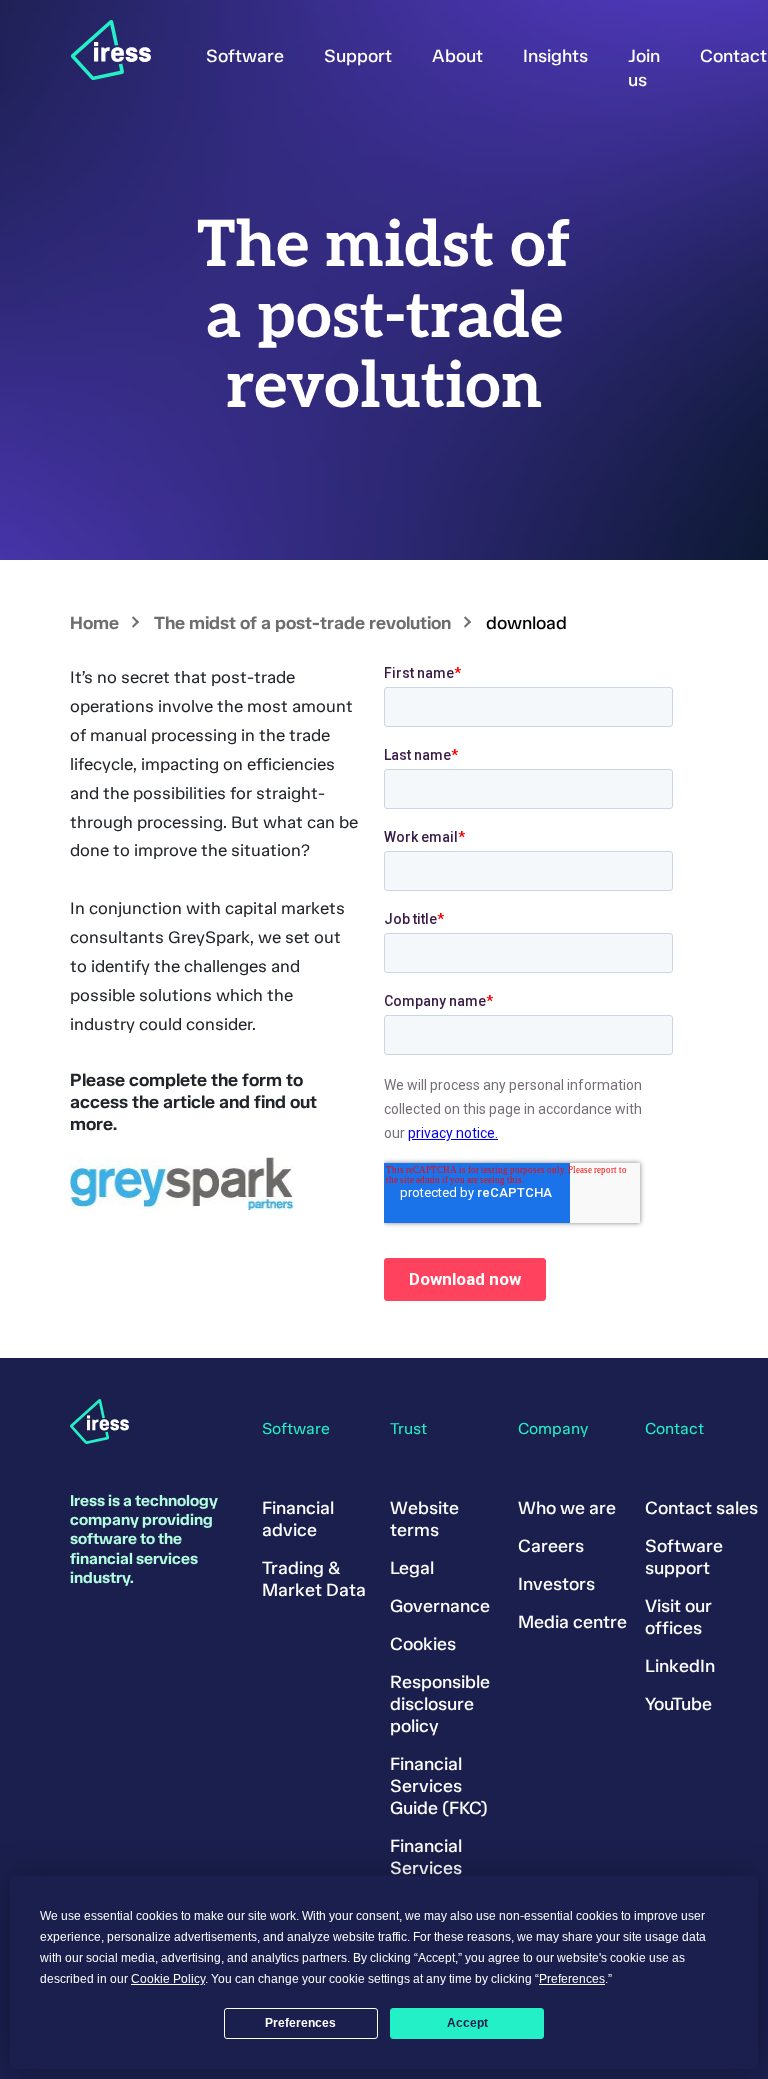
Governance (440, 1606)
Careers (551, 1546)
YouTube (678, 1704)
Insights (555, 56)
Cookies (423, 1644)
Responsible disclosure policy (440, 1704)
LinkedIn (680, 1666)
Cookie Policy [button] (168, 1979)
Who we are (567, 1508)
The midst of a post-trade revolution (302, 623)
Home (94, 623)
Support (358, 56)
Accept (467, 2023)
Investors (556, 1584)
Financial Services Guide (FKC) (439, 1786)
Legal (412, 1568)
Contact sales (701, 1508)
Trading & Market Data (314, 1579)
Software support (684, 1557)
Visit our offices (678, 1617)
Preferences (300, 2023)
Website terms (424, 1519)
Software (245, 56)
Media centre (572, 1622)
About (457, 56)
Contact (733, 56)
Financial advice (298, 1519)
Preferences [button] (572, 1979)
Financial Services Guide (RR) (435, 1868)
